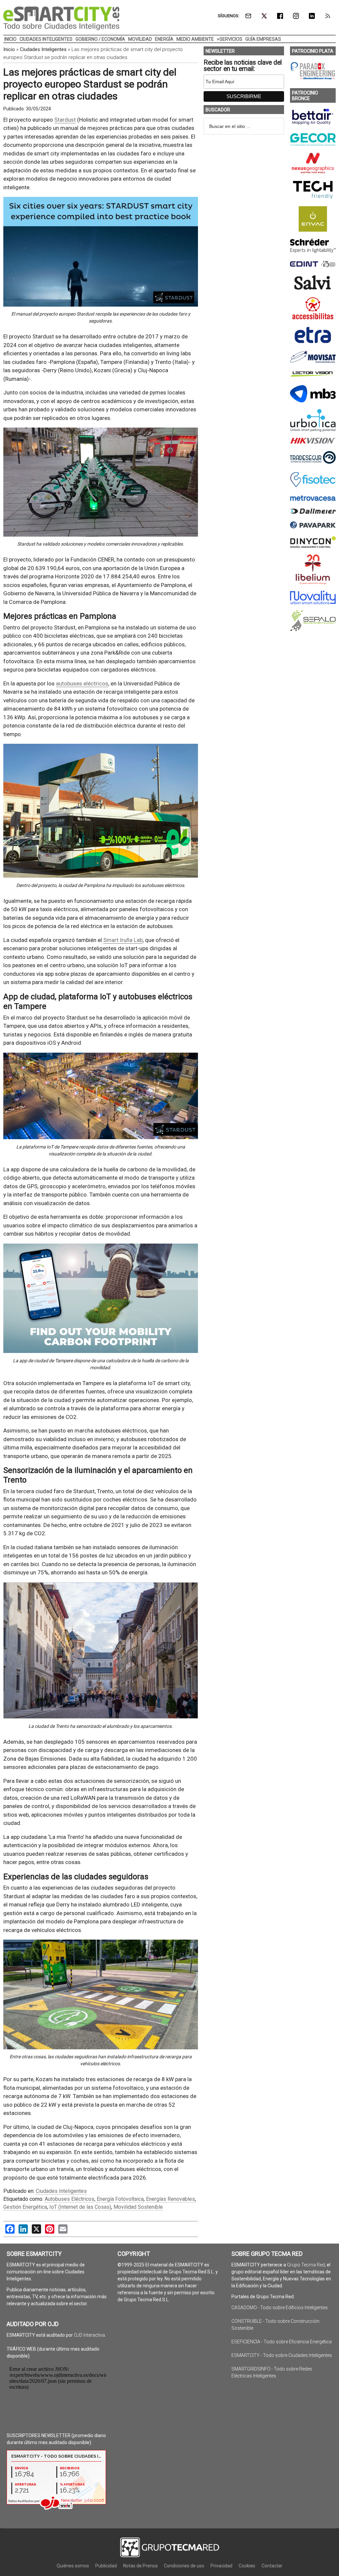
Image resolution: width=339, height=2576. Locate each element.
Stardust (65, 120)
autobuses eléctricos (82, 683)
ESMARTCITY (61, 18)
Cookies (247, 2566)
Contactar (272, 2566)
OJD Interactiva (89, 2335)
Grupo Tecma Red (306, 2265)
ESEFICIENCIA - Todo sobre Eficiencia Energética (282, 2342)
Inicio (9, 49)
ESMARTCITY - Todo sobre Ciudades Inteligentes (282, 2355)
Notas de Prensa (140, 2566)
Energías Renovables (170, 2199)
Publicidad (106, 2566)
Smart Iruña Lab (123, 940)
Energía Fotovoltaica (120, 2199)
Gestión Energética (25, 2207)
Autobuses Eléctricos (70, 2199)
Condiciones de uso (184, 2566)
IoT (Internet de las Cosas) (80, 2207)
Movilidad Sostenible (138, 2207)
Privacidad (221, 2566)
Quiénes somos (73, 2566)
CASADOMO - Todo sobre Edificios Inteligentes (280, 2308)
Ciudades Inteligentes (43, 49)
